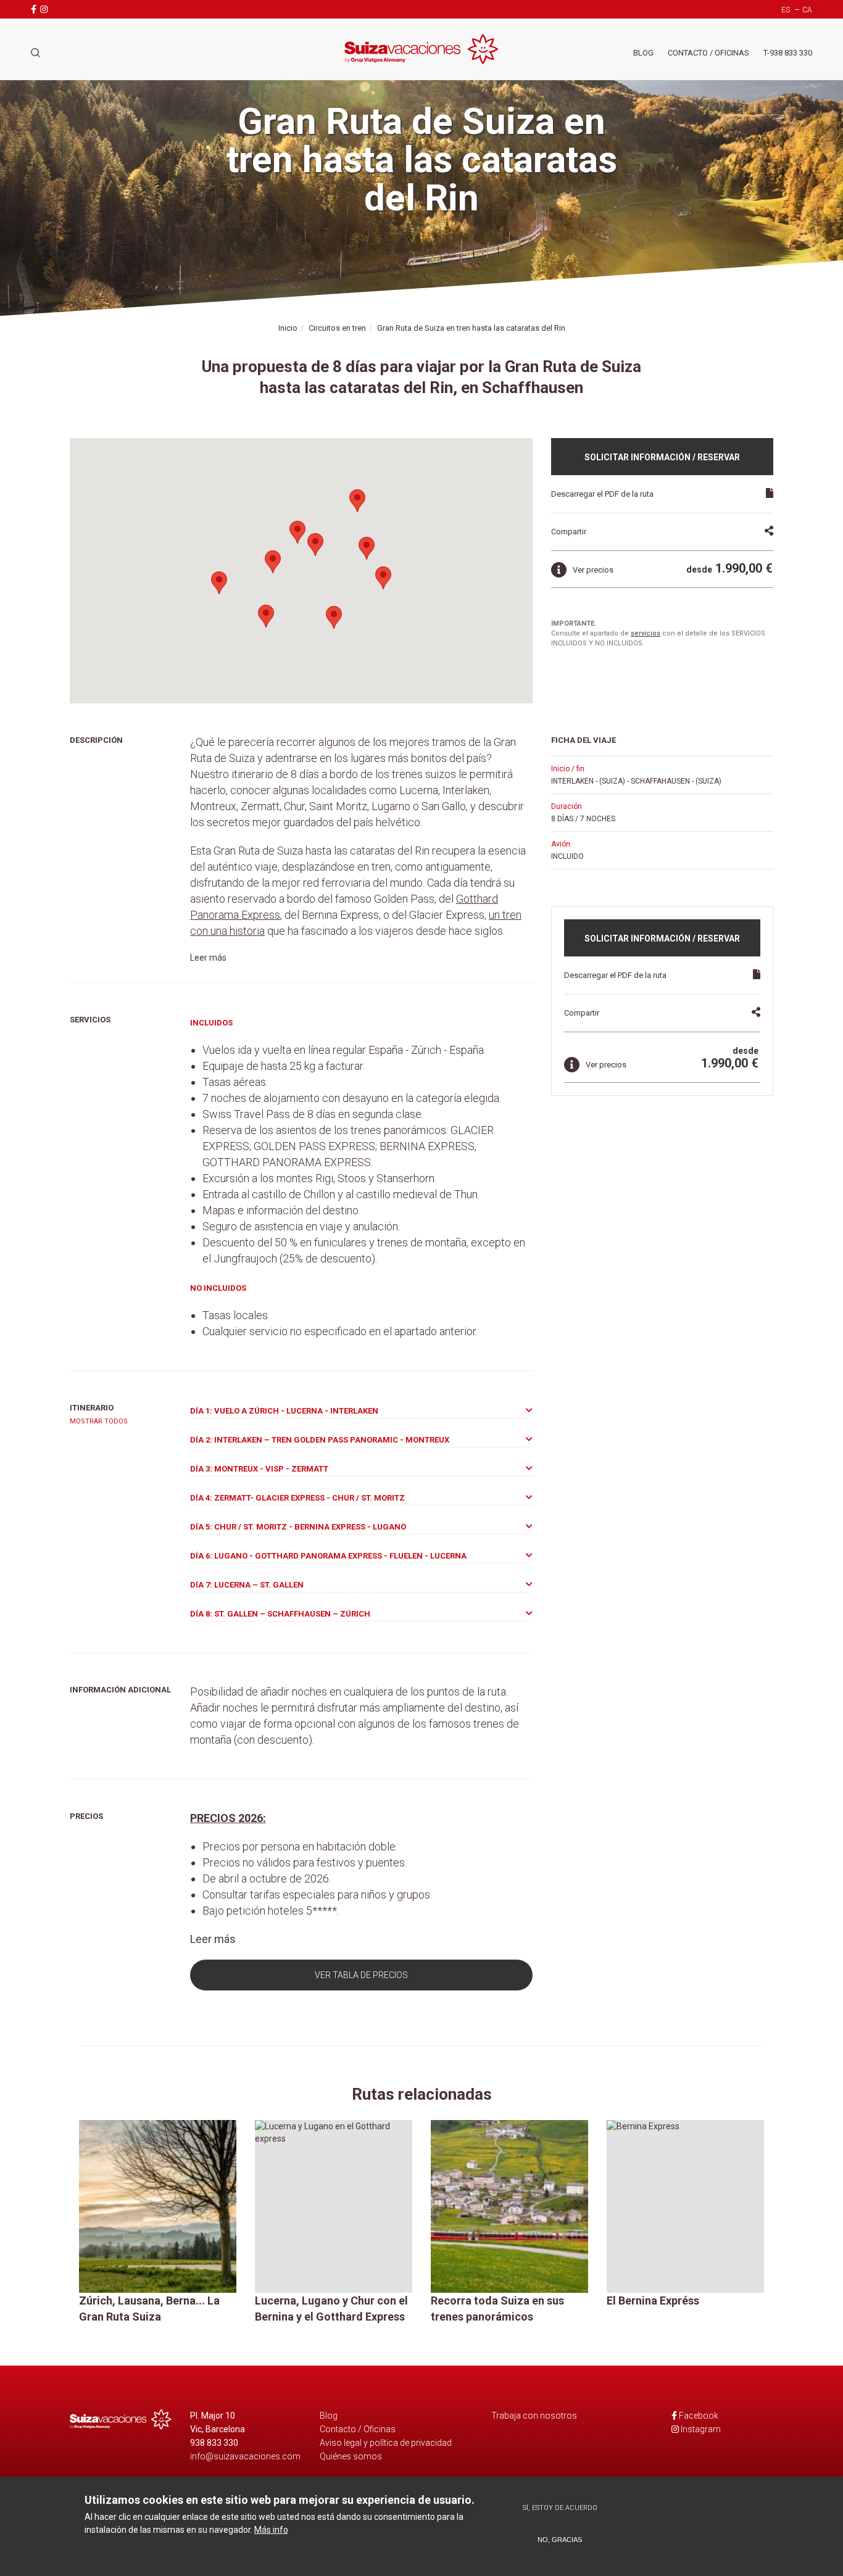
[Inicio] (421, 49)
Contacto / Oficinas (708, 53)
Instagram (701, 2429)
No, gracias (560, 2540)
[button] (273, 562)
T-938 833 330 (788, 53)
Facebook (699, 2416)
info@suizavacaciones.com (245, 2456)
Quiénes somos (351, 2456)
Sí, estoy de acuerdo (560, 2508)
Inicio (288, 328)
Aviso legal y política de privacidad (386, 2443)
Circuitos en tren (337, 328)
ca (807, 10)
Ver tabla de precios (361, 1975)
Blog (643, 53)
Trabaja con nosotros (534, 2416)
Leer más (208, 958)
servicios (646, 633)
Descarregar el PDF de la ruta (602, 494)
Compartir (569, 532)
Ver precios (593, 570)
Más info (271, 2530)
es (786, 10)
